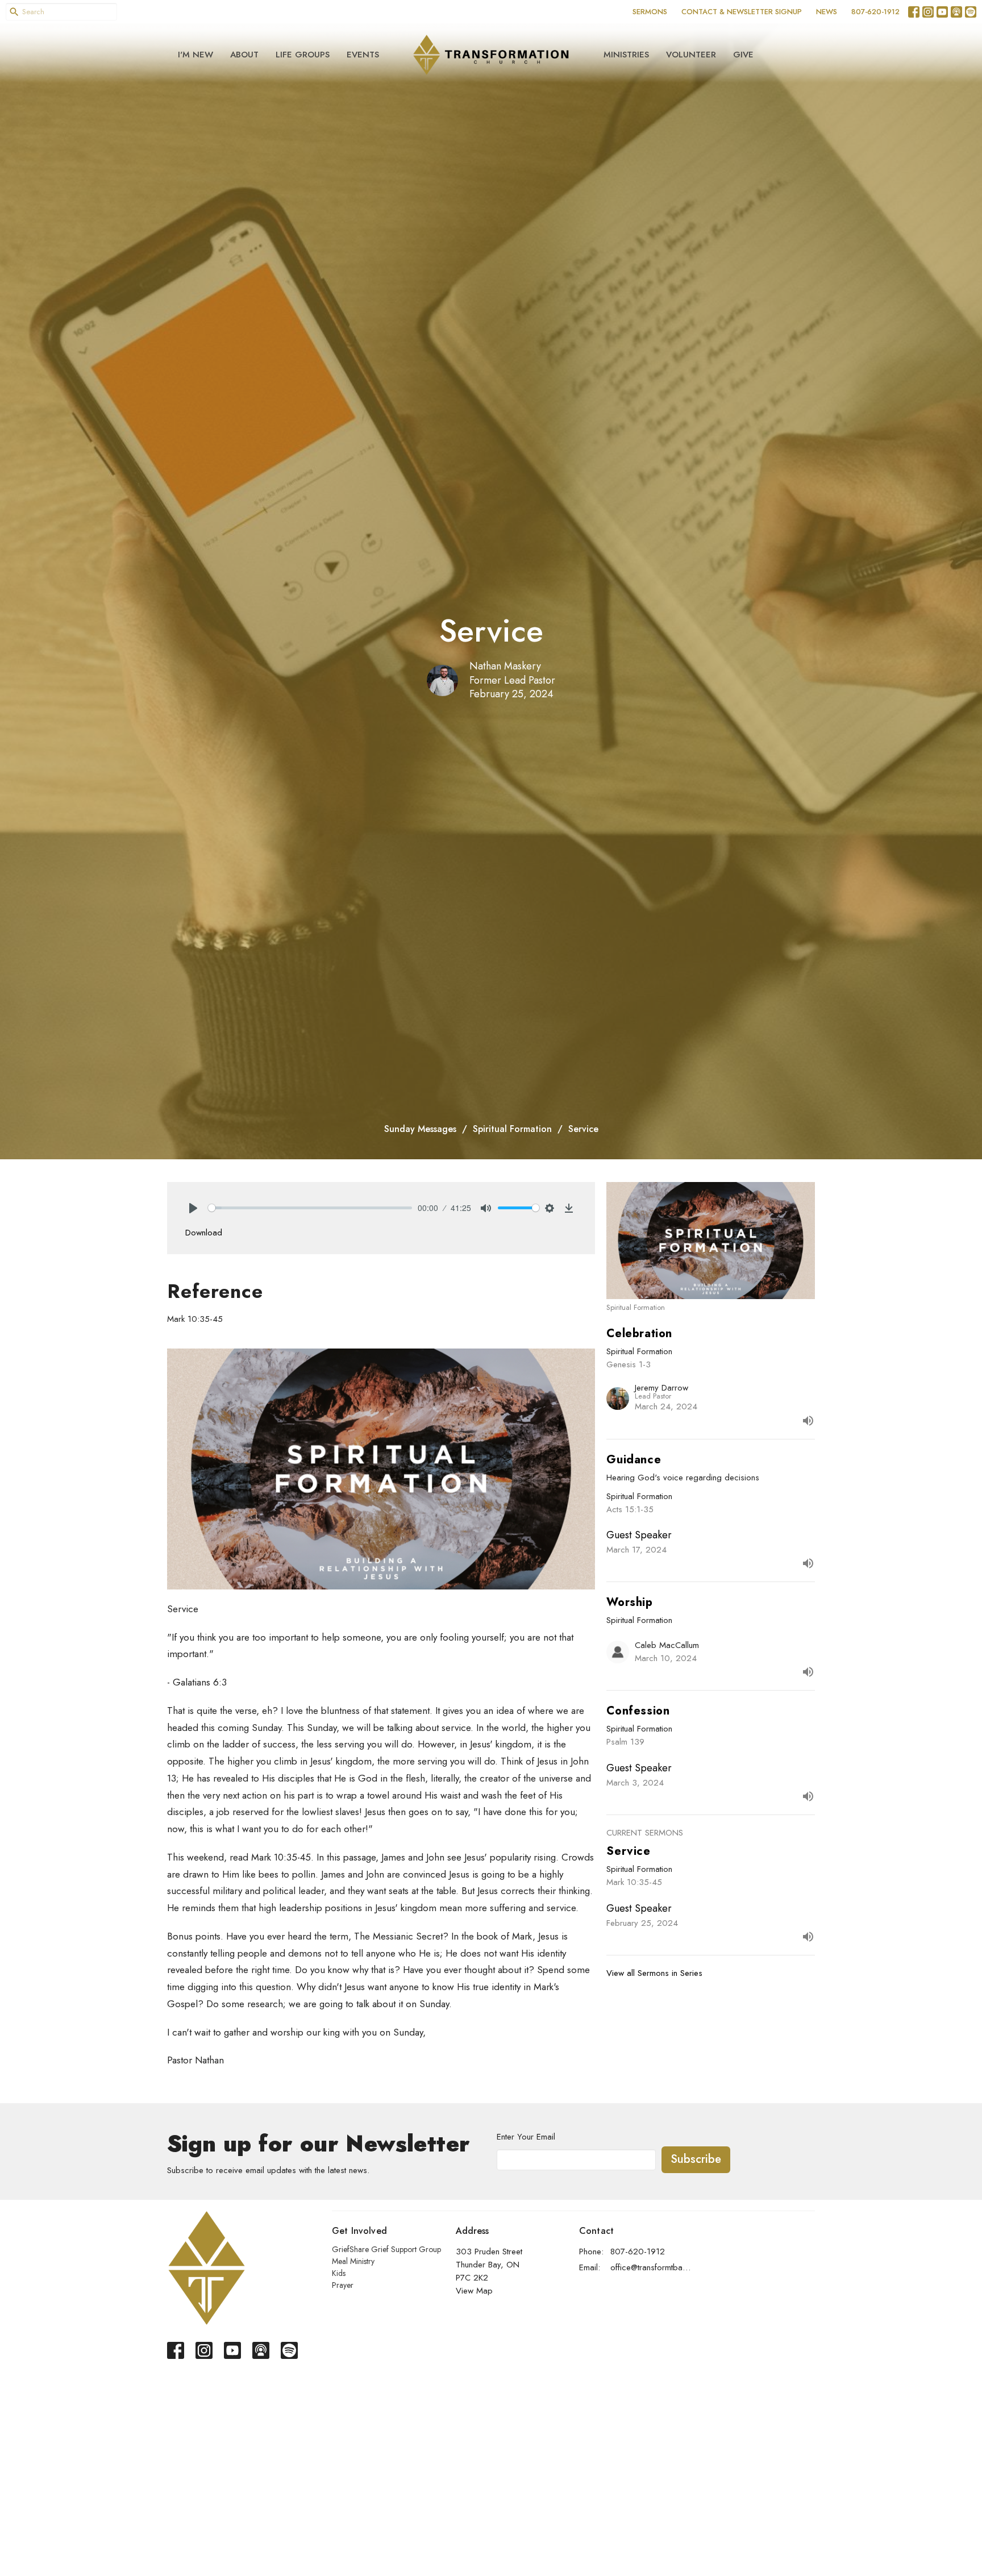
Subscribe (696, 2159)
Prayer (343, 2285)
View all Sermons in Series (654, 1973)
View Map (474, 2291)
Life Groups (303, 55)
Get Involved (359, 2231)
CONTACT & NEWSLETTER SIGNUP (742, 12)
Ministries (626, 55)
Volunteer (691, 55)
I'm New (195, 55)
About (244, 55)
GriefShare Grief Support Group (386, 2249)
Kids (339, 2273)
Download (204, 1233)
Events (363, 55)
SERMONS (650, 12)
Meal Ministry (353, 2261)
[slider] (310, 1208)
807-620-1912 (875, 12)
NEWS (827, 12)
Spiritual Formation (512, 1129)
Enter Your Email (526, 2137)
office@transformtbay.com (651, 2267)
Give (743, 55)
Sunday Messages (420, 1129)
